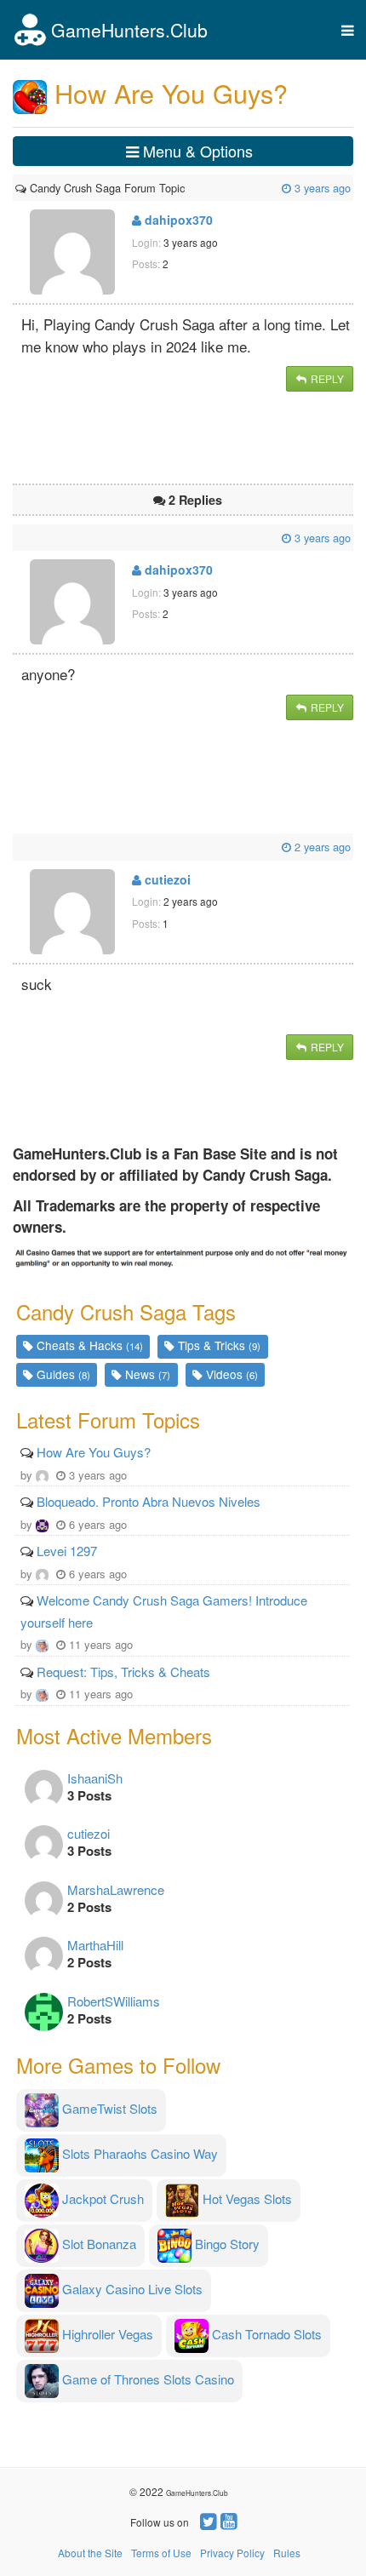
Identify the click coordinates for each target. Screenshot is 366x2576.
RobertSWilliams (114, 2001)
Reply (326, 378)
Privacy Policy (232, 2553)
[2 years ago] (17, 847)
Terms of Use (161, 2553)
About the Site (90, 2553)
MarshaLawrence (116, 1889)
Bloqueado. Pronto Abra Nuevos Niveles (149, 1501)
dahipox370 (177, 220)
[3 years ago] (186, 188)
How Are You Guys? (94, 1452)
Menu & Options (196, 151)
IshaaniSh (95, 1778)
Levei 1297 (67, 1551)
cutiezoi (166, 879)
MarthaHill (95, 1945)
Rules (287, 2553)
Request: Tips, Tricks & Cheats (123, 1672)
